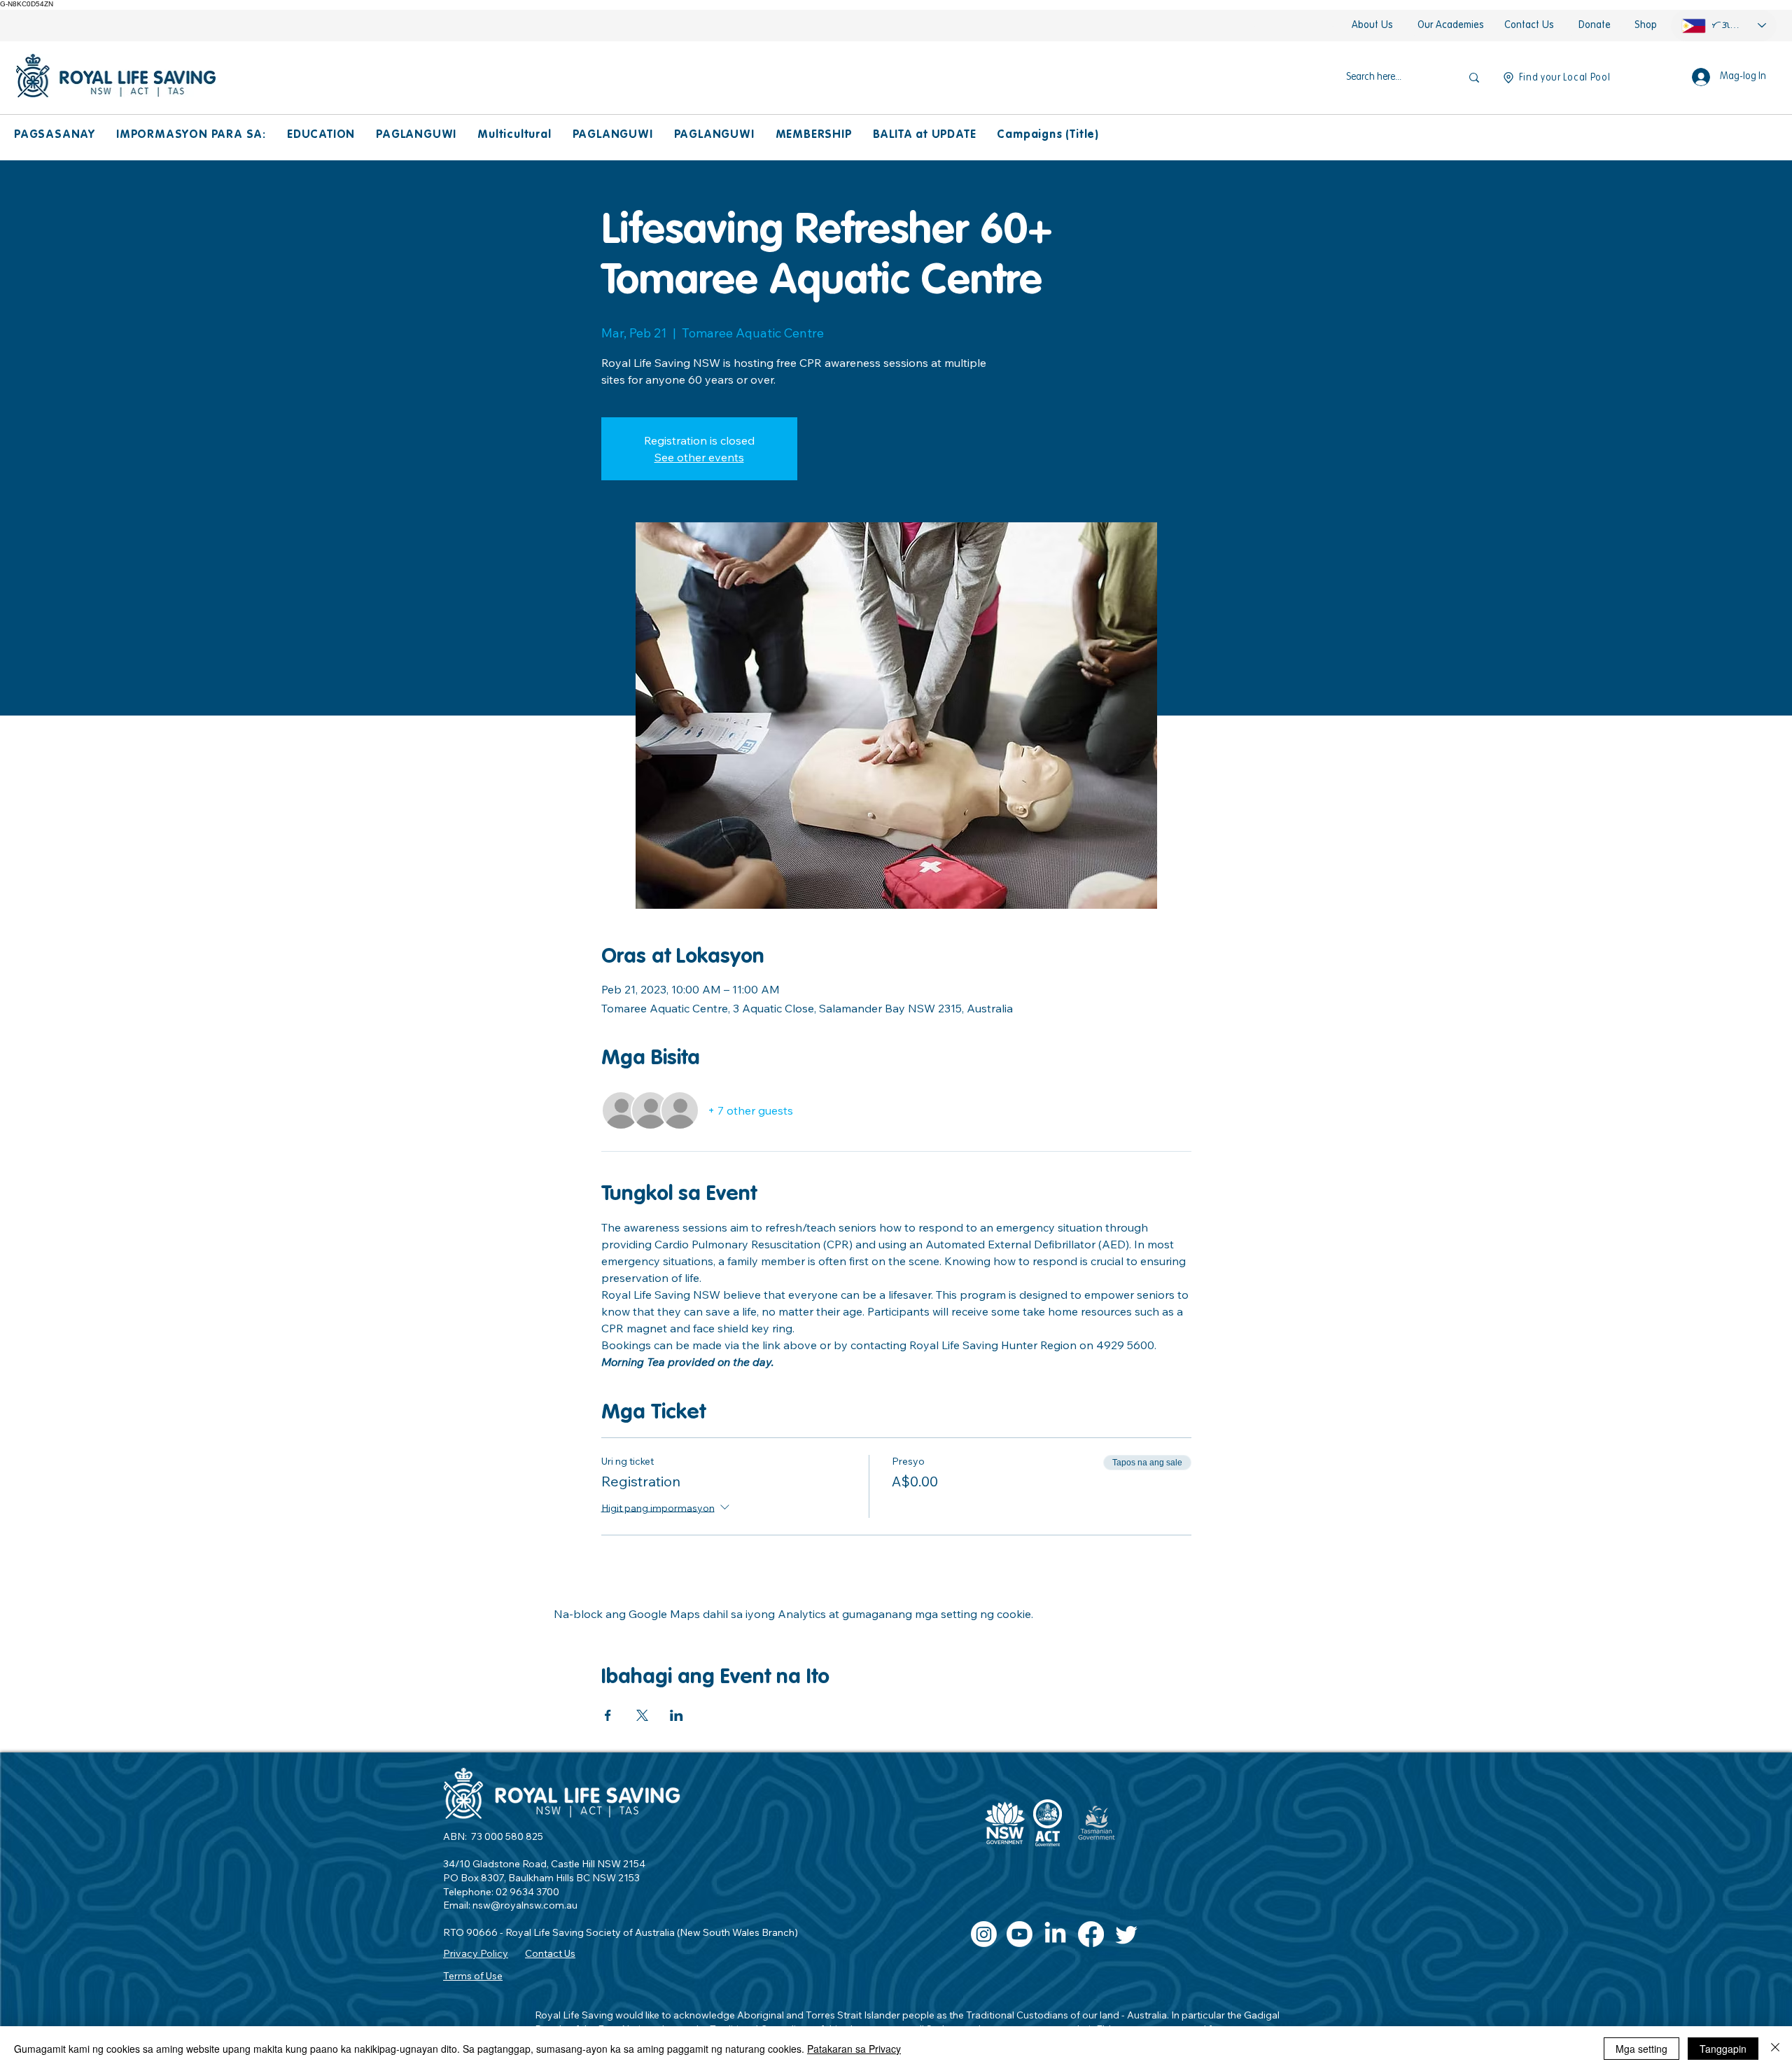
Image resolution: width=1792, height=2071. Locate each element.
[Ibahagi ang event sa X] (642, 1715)
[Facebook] (1091, 1934)
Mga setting (1641, 2049)
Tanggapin (1723, 2049)
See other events (699, 457)
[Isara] (1775, 2049)
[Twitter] (1127, 1934)
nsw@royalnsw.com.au (525, 1905)
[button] (55, 135)
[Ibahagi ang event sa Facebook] (608, 1715)
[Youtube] (1020, 1934)
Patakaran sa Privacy (854, 2049)
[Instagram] (984, 1934)
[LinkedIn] (1055, 1934)
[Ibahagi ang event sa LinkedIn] (677, 1715)
